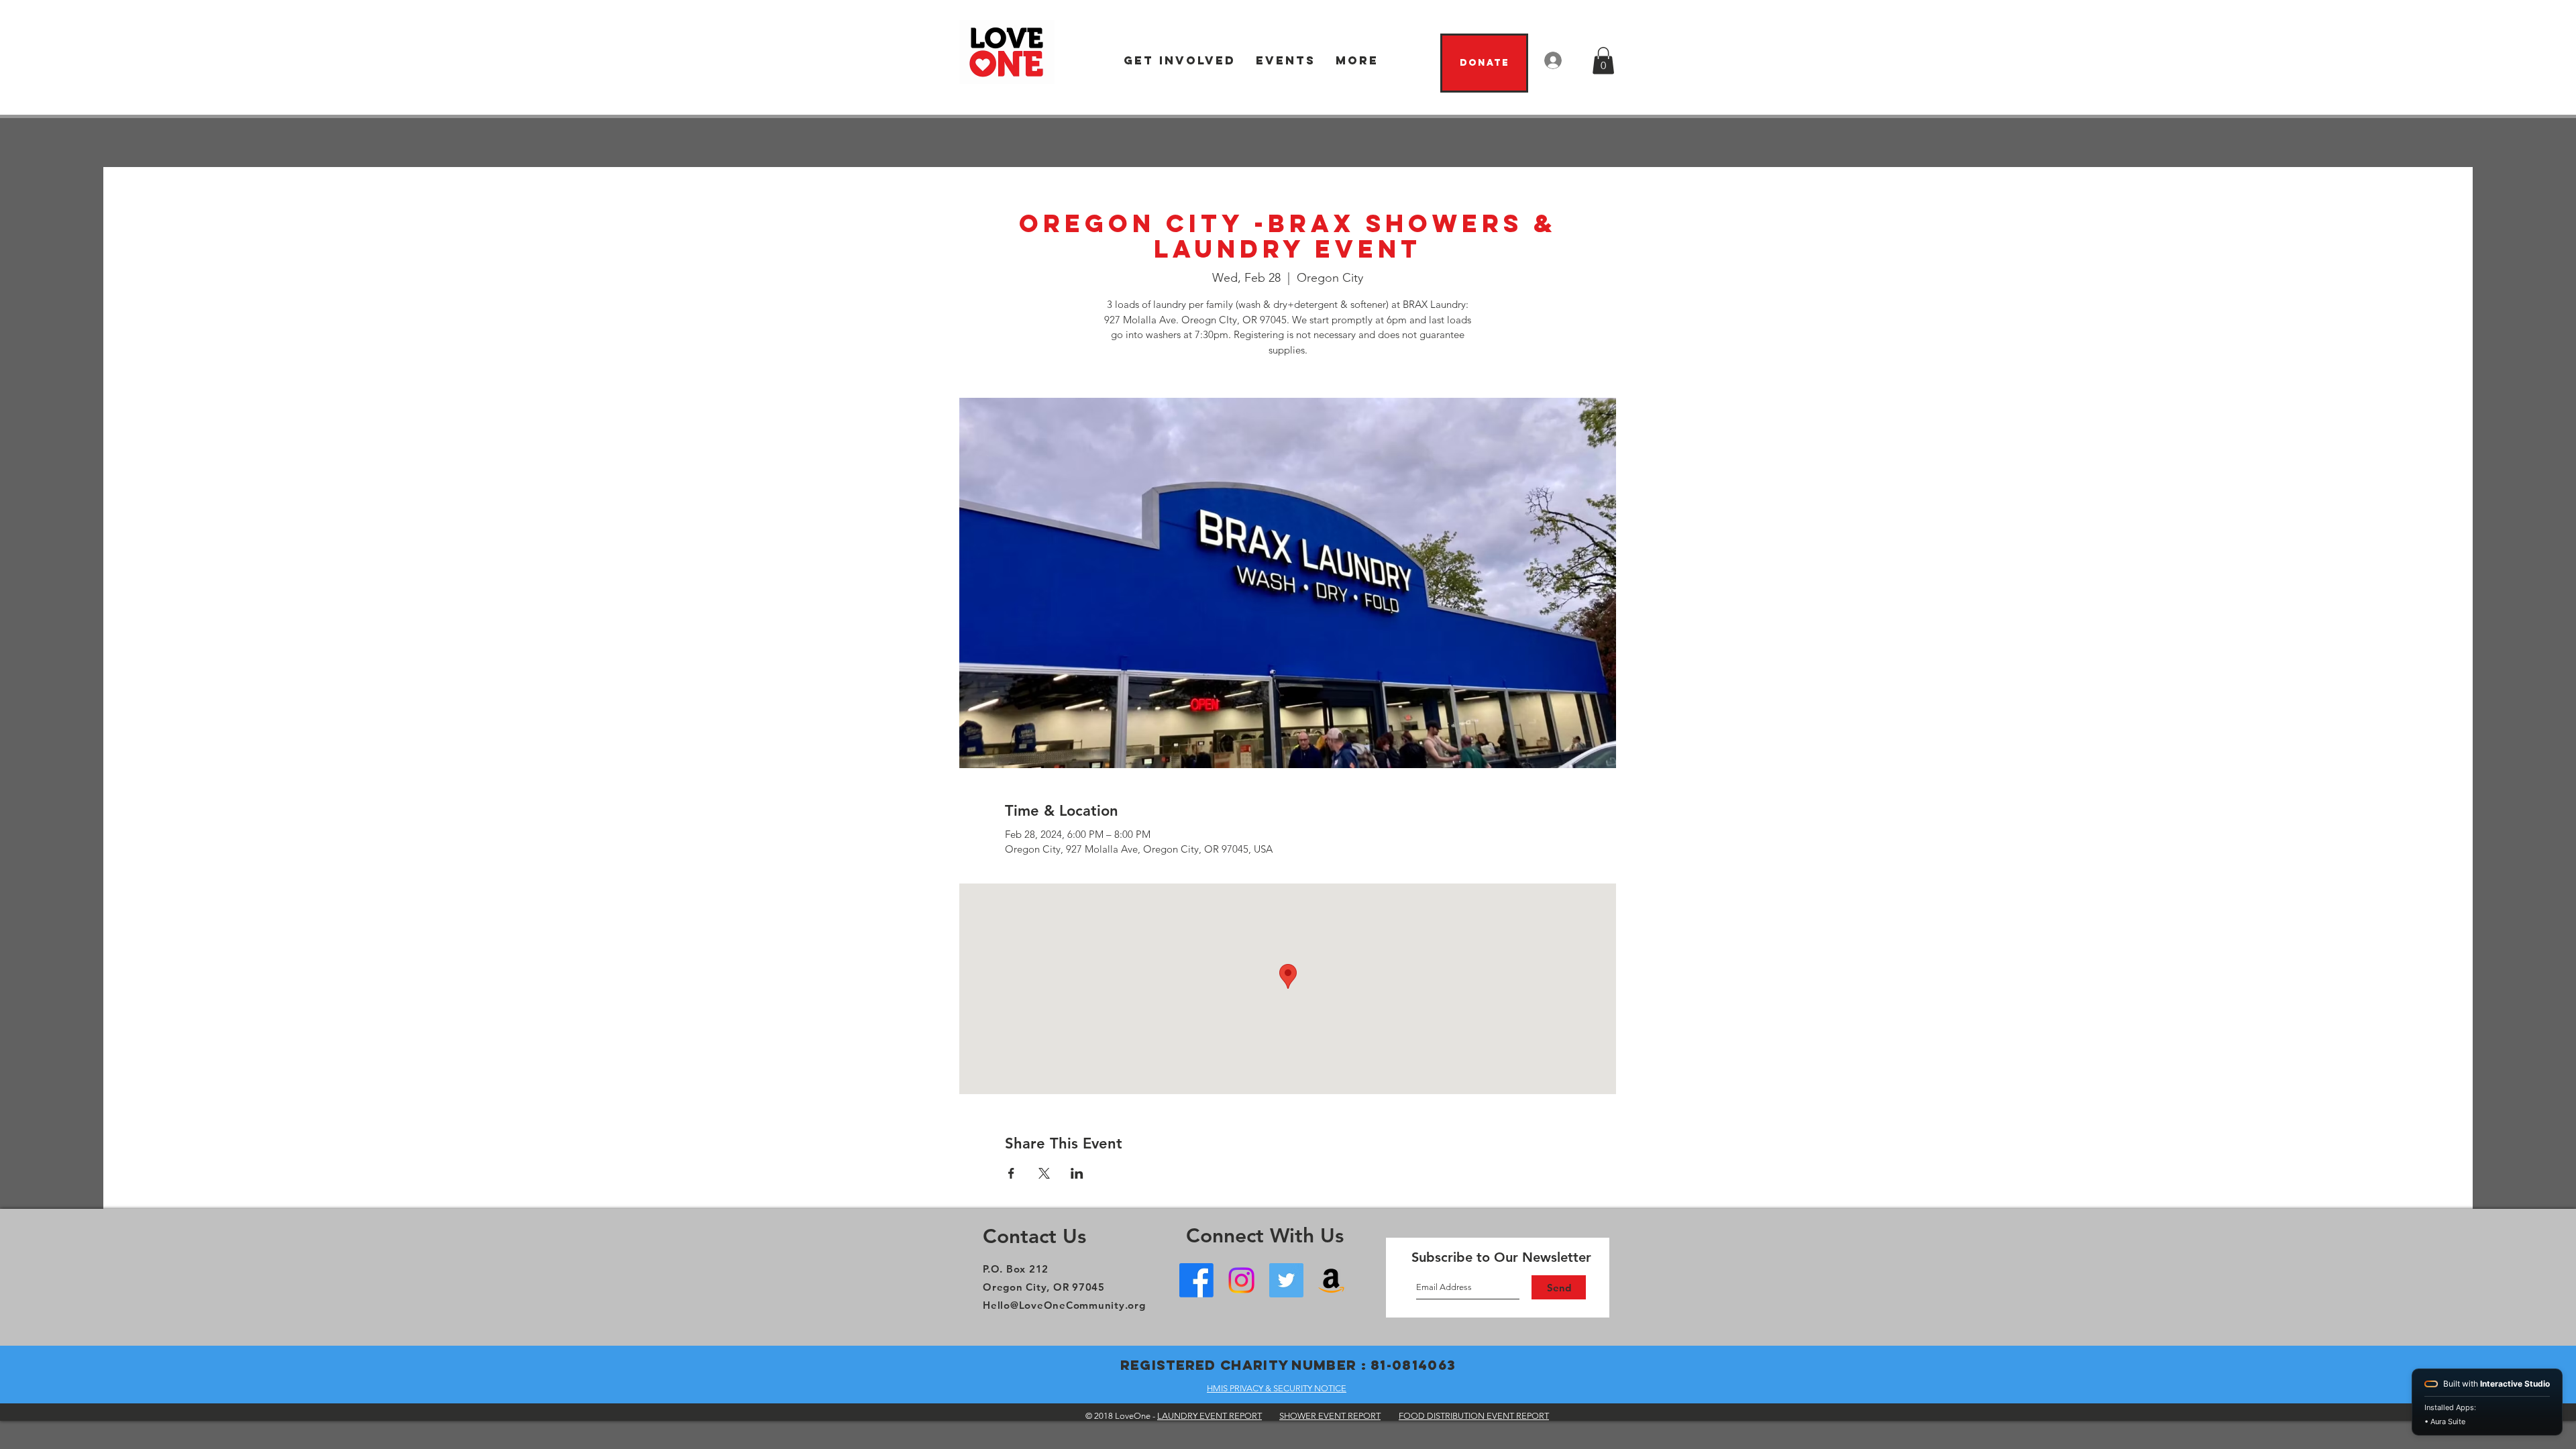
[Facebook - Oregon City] (1196, 1280)
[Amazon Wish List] (1331, 1280)
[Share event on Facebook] (1011, 1173)
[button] (1180, 61)
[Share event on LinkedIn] (1077, 1173)
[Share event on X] (1044, 1173)
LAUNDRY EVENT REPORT (1210, 1416)
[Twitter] (1286, 1280)
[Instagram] (1241, 1280)
